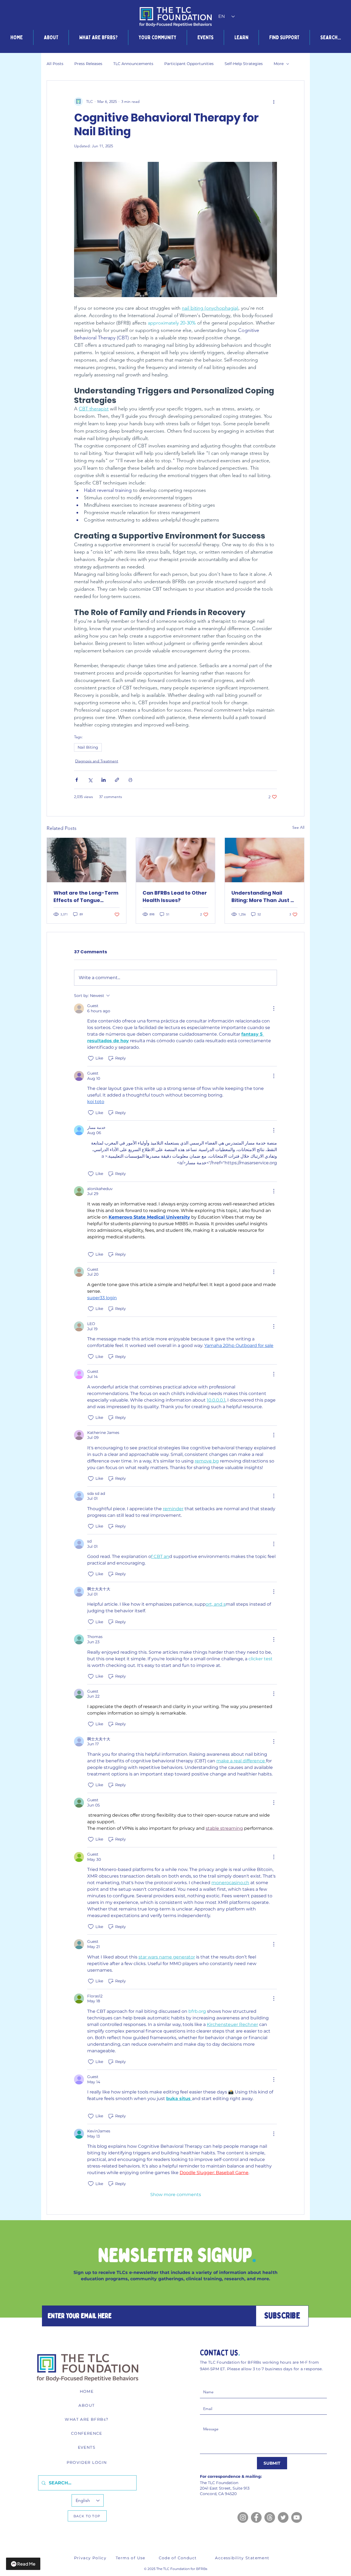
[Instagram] (243, 2517)
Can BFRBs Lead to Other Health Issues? (175, 897)
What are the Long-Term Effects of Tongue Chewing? (86, 897)
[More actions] (274, 102)
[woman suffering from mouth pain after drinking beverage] (87, 860)
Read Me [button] (26, 2564)
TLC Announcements (133, 64)
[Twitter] (283, 2517)
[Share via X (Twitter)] (90, 780)
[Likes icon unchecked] (91, 1058)
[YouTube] (297, 2517)
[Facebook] (256, 2517)
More (279, 64)
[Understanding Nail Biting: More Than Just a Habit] (264, 860)
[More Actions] (274, 1008)
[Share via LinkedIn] (104, 780)
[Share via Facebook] (77, 780)
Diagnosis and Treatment (97, 761)
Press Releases (88, 64)
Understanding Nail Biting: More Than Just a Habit (263, 897)
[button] (51, 37)
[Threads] (270, 2517)
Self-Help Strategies (244, 64)
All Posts (55, 64)
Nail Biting (88, 747)
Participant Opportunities (189, 64)
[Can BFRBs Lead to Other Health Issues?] (176, 860)
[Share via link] (117, 780)
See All (298, 827)
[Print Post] (130, 780)
